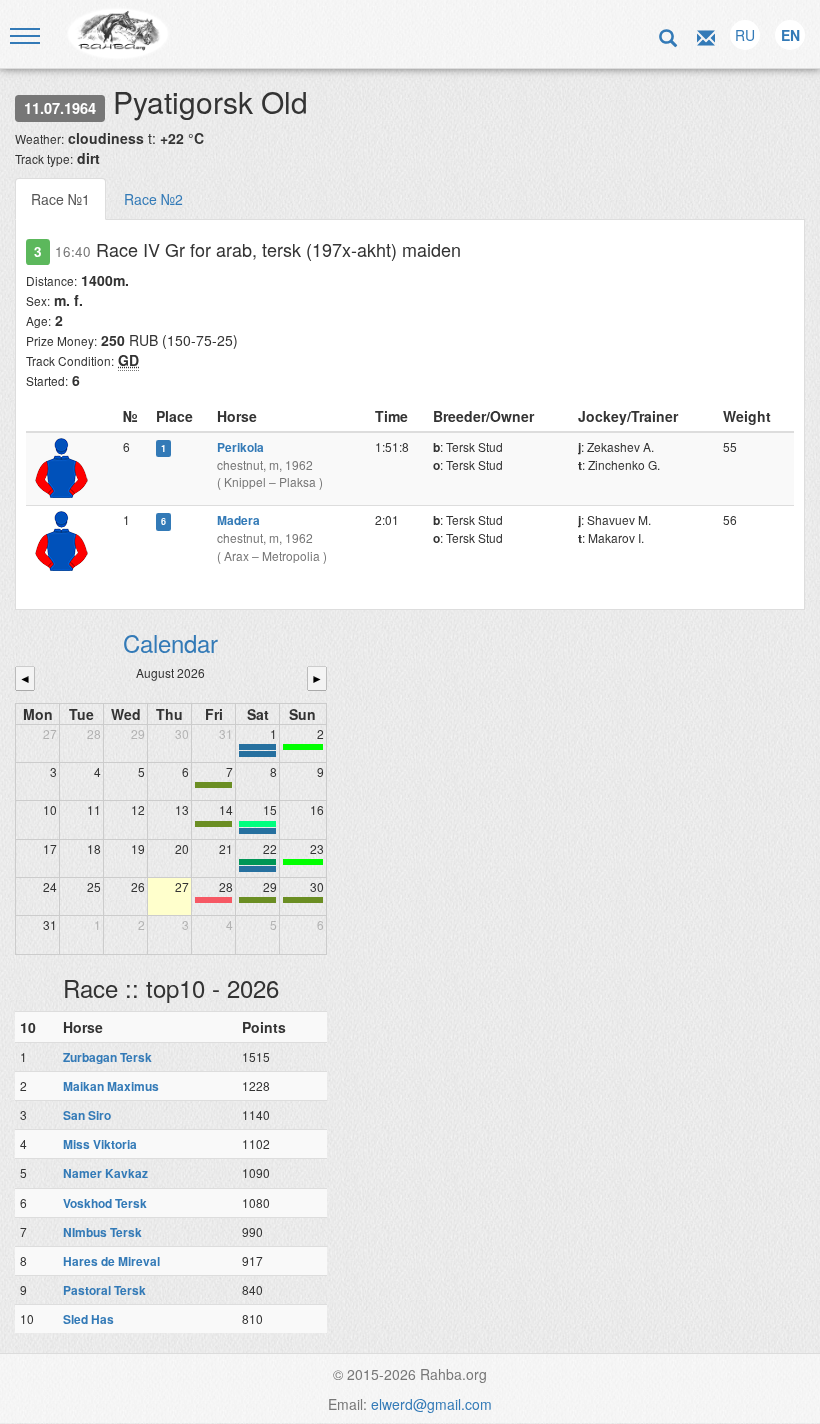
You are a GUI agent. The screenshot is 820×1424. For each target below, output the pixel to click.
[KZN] (213, 785)
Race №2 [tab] (153, 199)
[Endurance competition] (257, 747)
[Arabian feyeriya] (213, 900)
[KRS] (257, 824)
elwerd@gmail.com (431, 1404)
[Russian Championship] (257, 869)
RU (745, 35)
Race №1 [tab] (60, 199)
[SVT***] (257, 862)
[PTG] (303, 747)
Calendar (170, 642)
